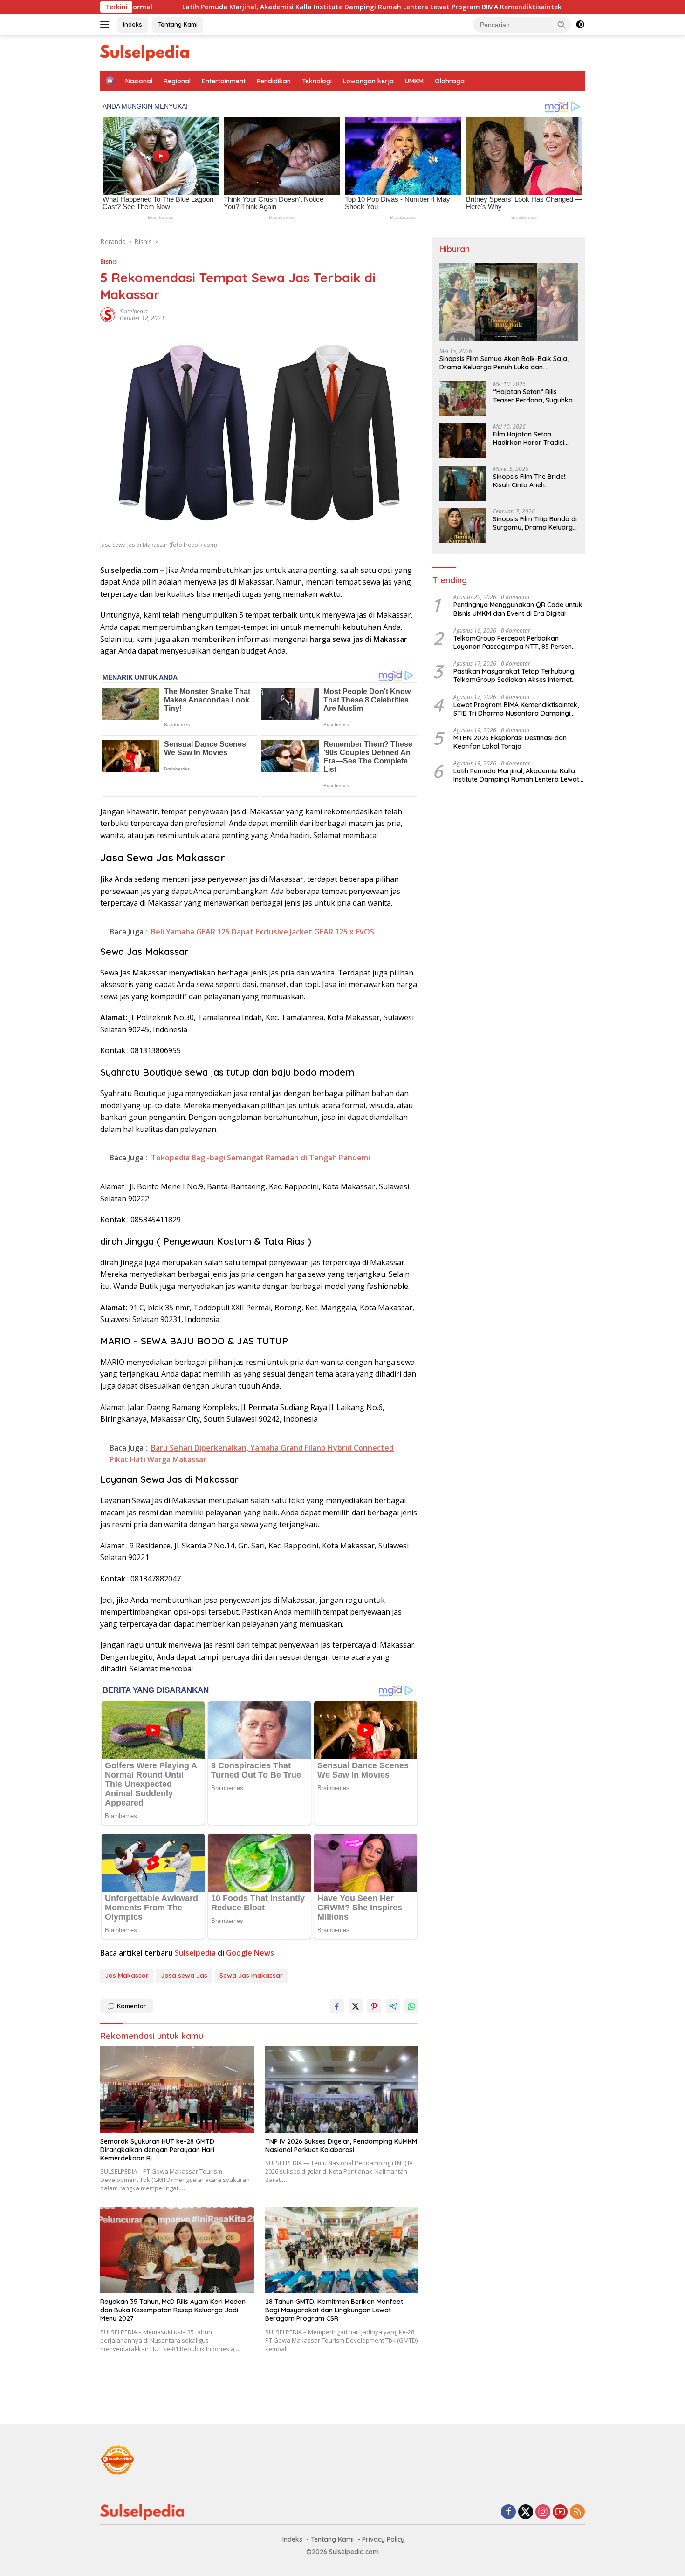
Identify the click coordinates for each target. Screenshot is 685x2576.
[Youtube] (560, 2512)
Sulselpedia (134, 311)
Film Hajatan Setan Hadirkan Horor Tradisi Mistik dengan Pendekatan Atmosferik (534, 438)
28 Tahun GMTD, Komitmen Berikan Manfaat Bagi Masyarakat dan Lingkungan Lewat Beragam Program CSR (334, 2310)
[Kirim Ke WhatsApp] (411, 2006)
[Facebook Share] (337, 2006)
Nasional (139, 81)
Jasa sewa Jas (184, 1976)
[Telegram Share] (393, 2006)
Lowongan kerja (368, 81)
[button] (562, 24)
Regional (177, 81)
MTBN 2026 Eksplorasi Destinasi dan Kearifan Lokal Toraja (510, 742)
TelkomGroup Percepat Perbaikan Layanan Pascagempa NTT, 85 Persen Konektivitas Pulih (513, 642)
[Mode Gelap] (580, 25)
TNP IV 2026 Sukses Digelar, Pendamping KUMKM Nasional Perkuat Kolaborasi (341, 2146)
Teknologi (317, 81)
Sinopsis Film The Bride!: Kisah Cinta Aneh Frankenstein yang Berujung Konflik (530, 481)
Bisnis (109, 261)
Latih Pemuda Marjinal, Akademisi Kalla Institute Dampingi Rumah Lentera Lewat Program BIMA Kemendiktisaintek (245, 7)
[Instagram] (543, 2512)
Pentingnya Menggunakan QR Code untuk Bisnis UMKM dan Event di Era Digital (518, 609)
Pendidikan (274, 81)
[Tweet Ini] (356, 2006)
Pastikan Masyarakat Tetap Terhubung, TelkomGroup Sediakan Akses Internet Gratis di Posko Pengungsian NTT (514, 675)
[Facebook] (508, 2512)
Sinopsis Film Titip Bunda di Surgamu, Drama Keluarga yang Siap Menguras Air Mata (535, 523)
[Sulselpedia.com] (144, 52)
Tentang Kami (178, 24)
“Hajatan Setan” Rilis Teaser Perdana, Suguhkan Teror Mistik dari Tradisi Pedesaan (535, 396)
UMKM (414, 81)
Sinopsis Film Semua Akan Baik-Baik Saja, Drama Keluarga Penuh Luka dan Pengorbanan (504, 362)
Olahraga (450, 81)
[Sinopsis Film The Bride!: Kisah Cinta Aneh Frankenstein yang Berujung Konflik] (463, 483)
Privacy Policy (383, 2539)
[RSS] (577, 2512)
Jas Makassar (127, 1976)
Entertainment (224, 81)
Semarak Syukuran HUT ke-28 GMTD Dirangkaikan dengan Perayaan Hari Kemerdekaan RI (157, 2150)
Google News (250, 1953)
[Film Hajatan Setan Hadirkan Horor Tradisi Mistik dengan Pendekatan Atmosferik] (463, 441)
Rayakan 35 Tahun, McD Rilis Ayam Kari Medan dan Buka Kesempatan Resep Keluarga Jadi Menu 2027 (173, 2310)
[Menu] (106, 25)
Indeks (133, 24)
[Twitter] (526, 2512)
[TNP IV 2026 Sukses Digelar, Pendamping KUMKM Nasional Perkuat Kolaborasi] (342, 2089)
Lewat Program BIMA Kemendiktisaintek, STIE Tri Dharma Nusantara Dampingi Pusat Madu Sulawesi (516, 709)
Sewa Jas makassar (251, 1976)
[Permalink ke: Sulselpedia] (108, 314)
